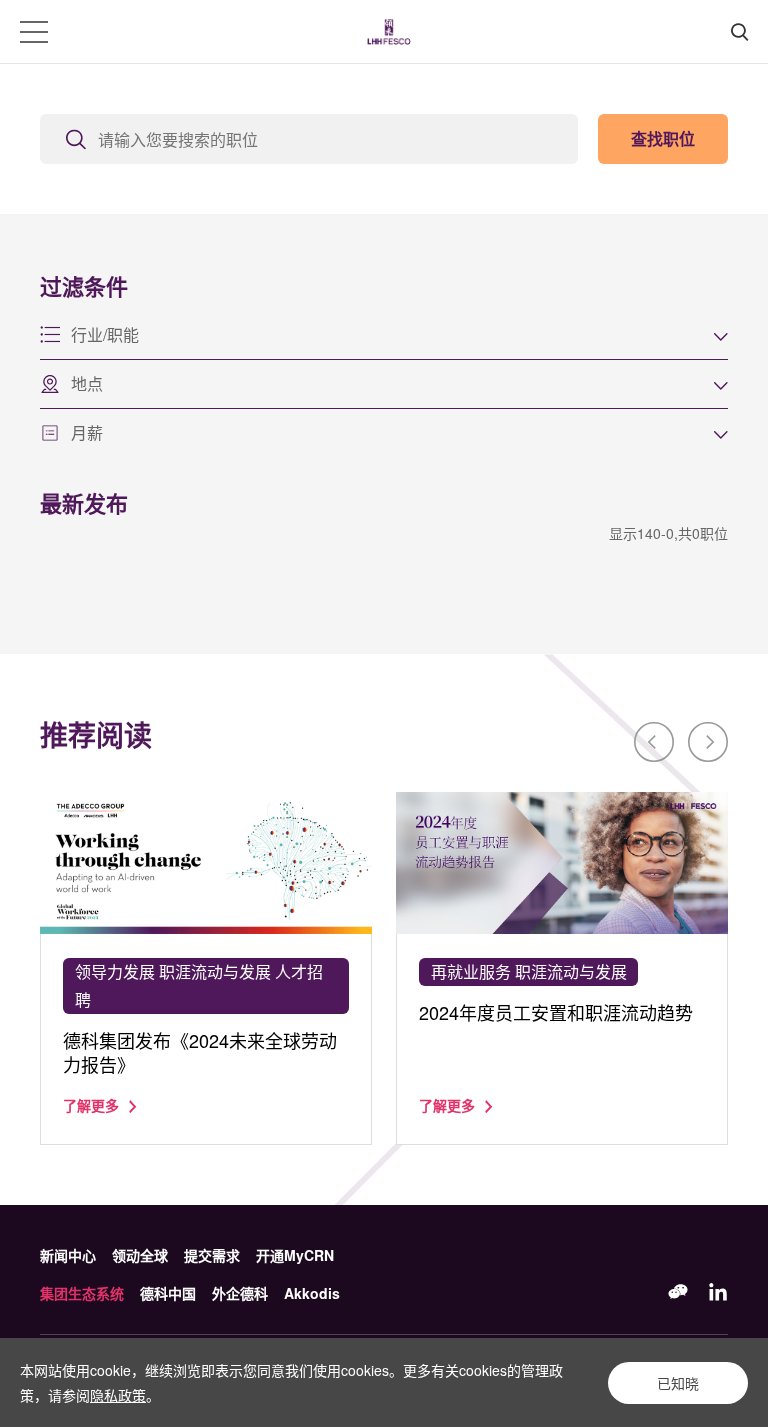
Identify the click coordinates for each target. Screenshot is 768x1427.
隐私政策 (118, 1395)
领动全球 (140, 1255)
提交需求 (212, 1255)
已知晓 (678, 1383)
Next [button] (708, 742)
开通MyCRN (295, 1255)
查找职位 (663, 138)
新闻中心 (68, 1255)
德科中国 (168, 1293)
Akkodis (312, 1293)
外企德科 (240, 1293)
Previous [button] (654, 742)
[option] (206, 968)
